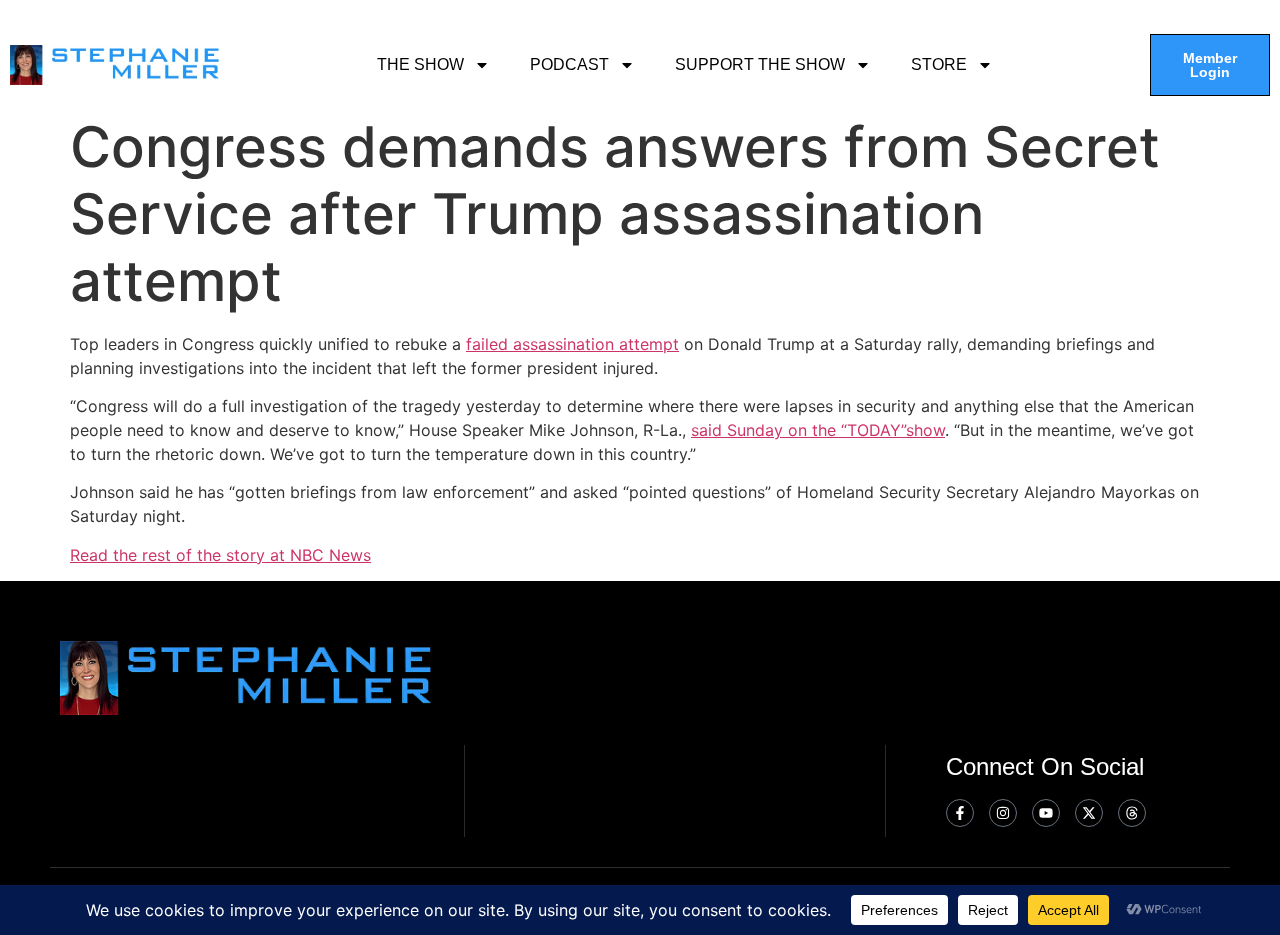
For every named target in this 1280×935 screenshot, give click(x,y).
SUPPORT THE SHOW (760, 64)
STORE (939, 64)
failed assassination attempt (572, 344)
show (925, 430)
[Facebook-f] (960, 813)
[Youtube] (1046, 813)
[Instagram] (1003, 813)
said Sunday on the (766, 430)
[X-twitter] (1089, 813)
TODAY (874, 430)
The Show (420, 64)
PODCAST (569, 64)
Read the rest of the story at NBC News (220, 555)
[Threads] (1132, 813)
